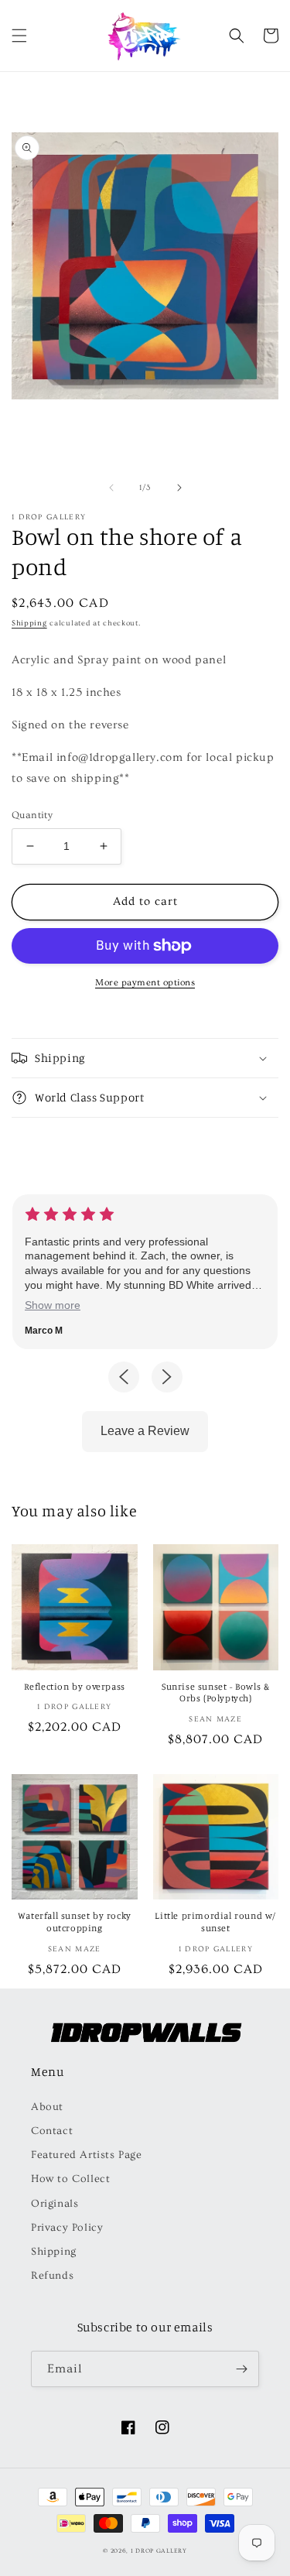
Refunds (52, 2276)
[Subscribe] (241, 2369)
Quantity (32, 815)
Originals (55, 2204)
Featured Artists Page (87, 2155)
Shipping (29, 623)
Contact (52, 2131)
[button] (19, 36)
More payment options (145, 983)
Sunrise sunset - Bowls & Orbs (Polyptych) (215, 1692)
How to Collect (70, 2179)
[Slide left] (111, 488)
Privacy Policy (67, 2228)
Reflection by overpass (75, 1686)
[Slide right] (179, 488)
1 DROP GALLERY (159, 2551)
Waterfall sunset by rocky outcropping (75, 1922)
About (47, 2107)
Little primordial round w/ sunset (215, 1922)
